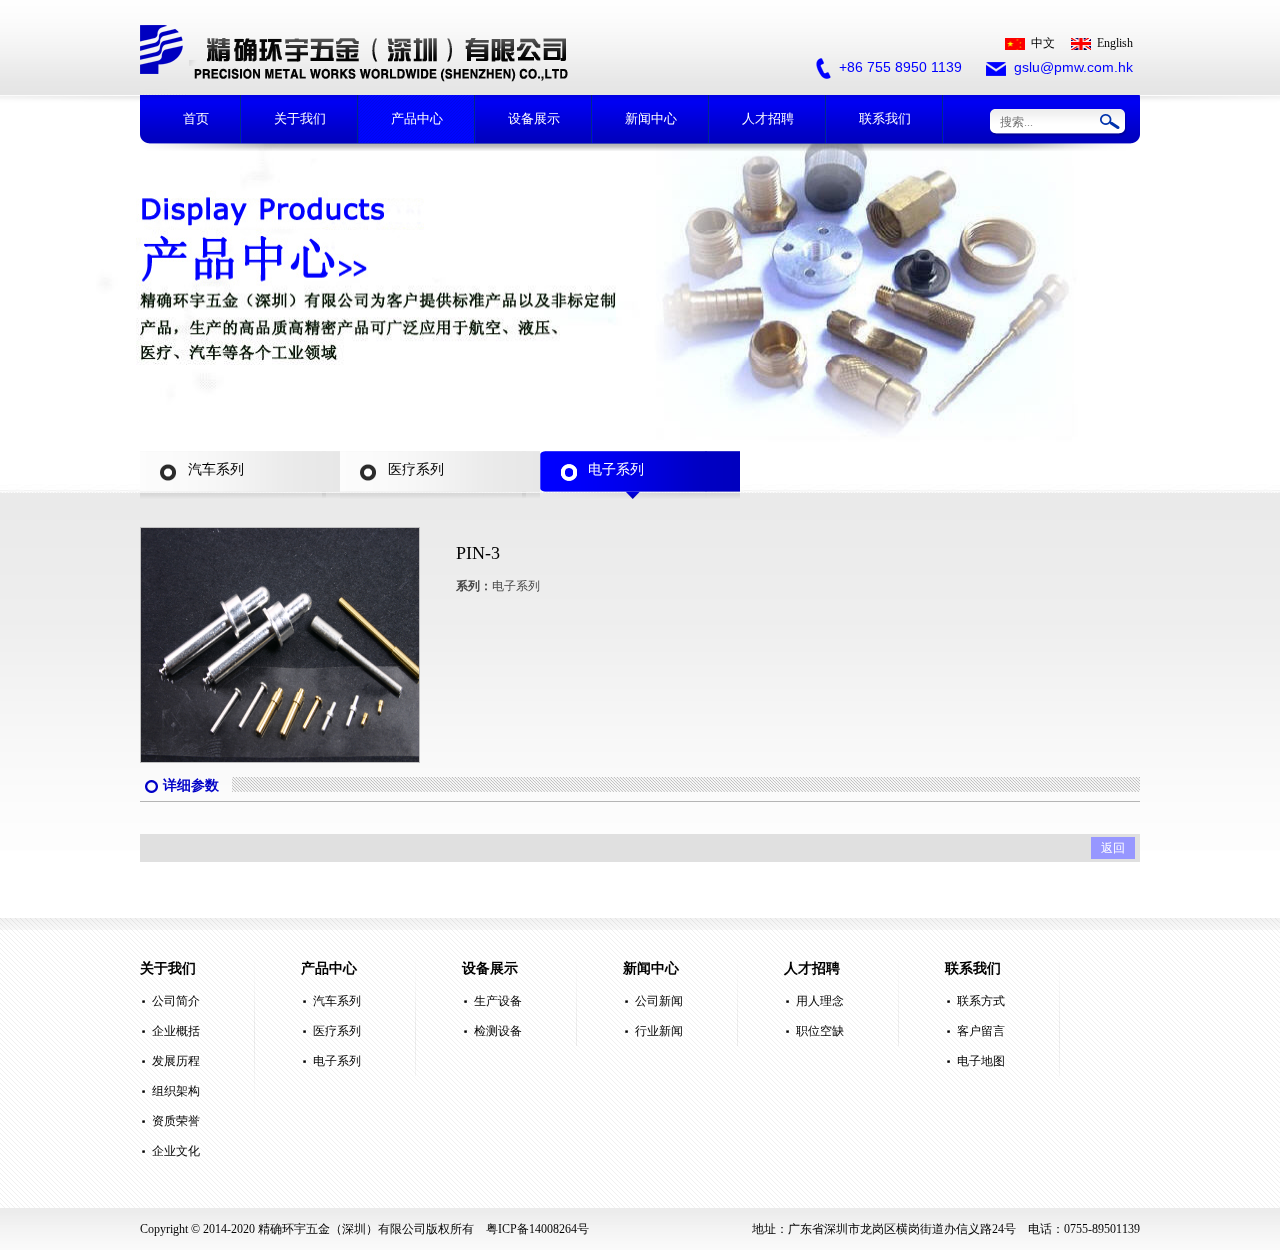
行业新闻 (659, 1031)
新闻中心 (651, 118)
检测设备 (498, 1031)
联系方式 (981, 1001)
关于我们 (300, 118)
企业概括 (176, 1031)
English (1115, 43)
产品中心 (417, 118)
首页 (196, 118)
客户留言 (981, 1031)
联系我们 (885, 118)
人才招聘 (768, 118)
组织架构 (176, 1091)
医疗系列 (337, 1031)
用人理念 (820, 1001)
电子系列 (337, 1061)
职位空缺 (820, 1031)
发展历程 (176, 1061)
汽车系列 (337, 1001)
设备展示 (534, 118)
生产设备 (498, 1001)
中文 (1043, 43)
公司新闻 (659, 1001)
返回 (1113, 848)
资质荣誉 (176, 1121)
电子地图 (981, 1061)
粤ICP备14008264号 (537, 1229)
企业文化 (176, 1151)
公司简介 (176, 1001)
